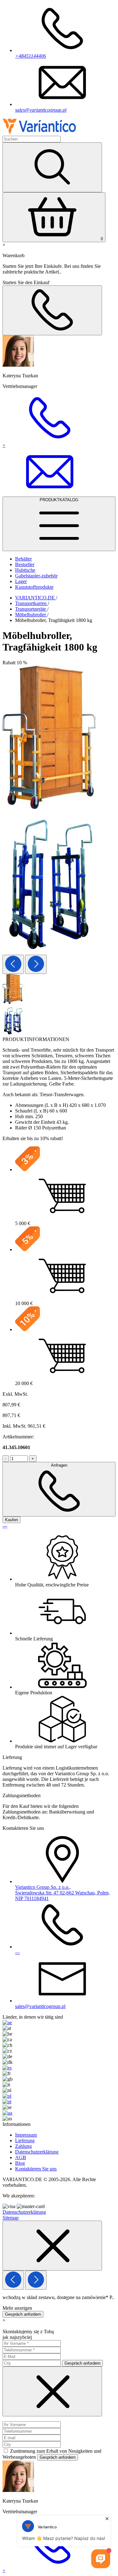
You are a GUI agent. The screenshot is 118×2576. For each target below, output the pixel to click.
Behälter (23, 559)
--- (5, 1526)
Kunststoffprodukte (34, 587)
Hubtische (25, 570)
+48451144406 (31, 56)
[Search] (52, 167)
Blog (20, 2163)
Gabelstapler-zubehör (36, 576)
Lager (21, 581)
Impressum (26, 2135)
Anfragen (59, 1465)
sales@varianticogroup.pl (41, 110)
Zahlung (23, 2146)
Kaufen (11, 1520)
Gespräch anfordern (23, 2314)
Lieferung (25, 2140)
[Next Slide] (36, 964)
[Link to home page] (39, 133)
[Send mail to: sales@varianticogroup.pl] (50, 494)
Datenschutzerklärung (37, 2152)
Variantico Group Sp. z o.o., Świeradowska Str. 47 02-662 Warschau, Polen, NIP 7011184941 (62, 1893)
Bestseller (25, 564)
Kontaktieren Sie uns (36, 2169)
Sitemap (11, 2218)
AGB (21, 2157)
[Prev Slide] (13, 964)
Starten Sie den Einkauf (26, 282)
